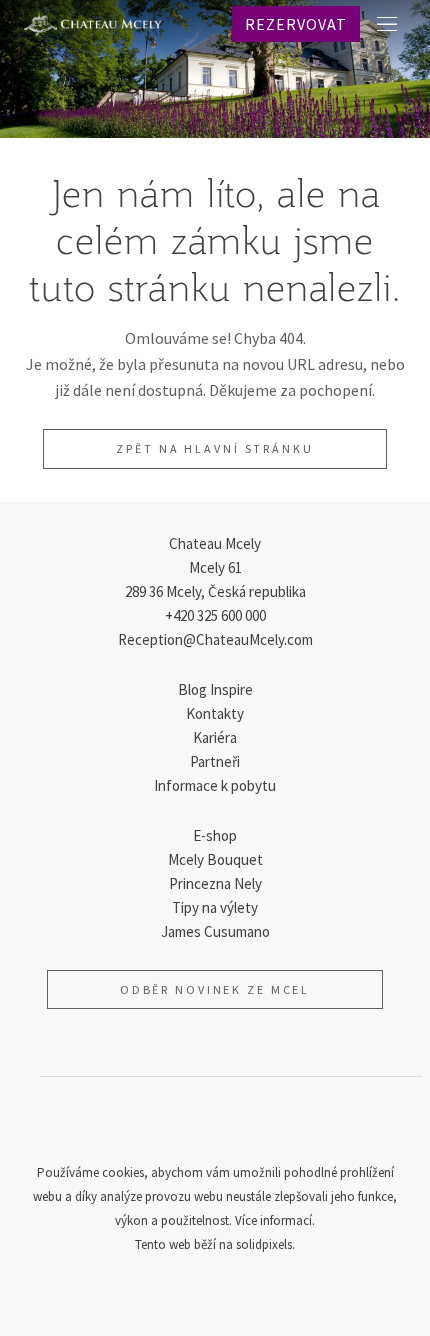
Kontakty (215, 713)
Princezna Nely (215, 883)
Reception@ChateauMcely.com (215, 639)
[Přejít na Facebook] (167, 1126)
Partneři (215, 761)
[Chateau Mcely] (93, 24)
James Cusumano (215, 931)
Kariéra (215, 737)
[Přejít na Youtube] (263, 1126)
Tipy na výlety (215, 907)
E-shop (215, 835)
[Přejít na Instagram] (215, 1126)
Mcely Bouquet (215, 859)
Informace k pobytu (215, 785)
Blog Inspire (215, 689)
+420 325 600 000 (215, 615)
